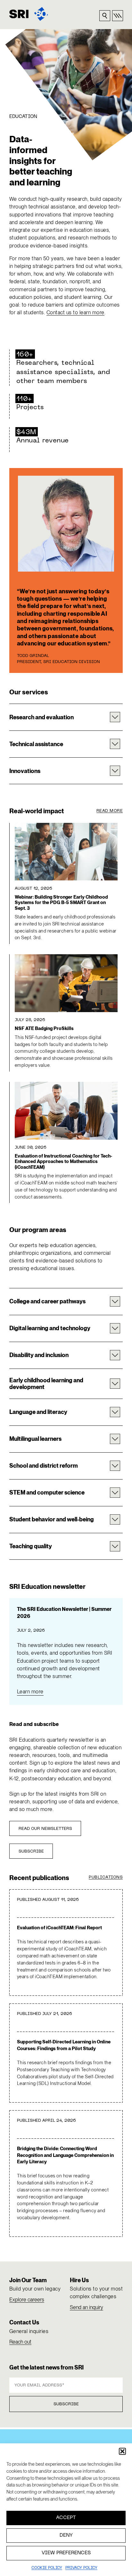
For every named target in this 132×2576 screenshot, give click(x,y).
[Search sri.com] (105, 16)
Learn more (30, 1692)
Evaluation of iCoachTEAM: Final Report (59, 1928)
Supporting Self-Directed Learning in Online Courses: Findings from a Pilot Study (64, 2045)
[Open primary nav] (118, 16)
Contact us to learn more (75, 312)
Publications (106, 1877)
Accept (66, 2518)
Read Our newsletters (45, 1829)
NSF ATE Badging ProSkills (44, 1029)
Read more (110, 811)
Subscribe (31, 1852)
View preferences (66, 2553)
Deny (66, 2535)
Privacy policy (81, 2568)
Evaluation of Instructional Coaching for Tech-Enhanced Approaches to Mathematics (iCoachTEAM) (63, 1162)
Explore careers (27, 2300)
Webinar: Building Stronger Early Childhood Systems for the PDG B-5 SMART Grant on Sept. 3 (61, 903)
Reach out (20, 2342)
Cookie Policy (47, 2568)
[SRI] (29, 14)
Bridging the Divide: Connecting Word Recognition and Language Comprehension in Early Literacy (65, 2155)
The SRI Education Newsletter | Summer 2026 (64, 1613)
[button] (122, 2451)
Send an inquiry (87, 2307)
